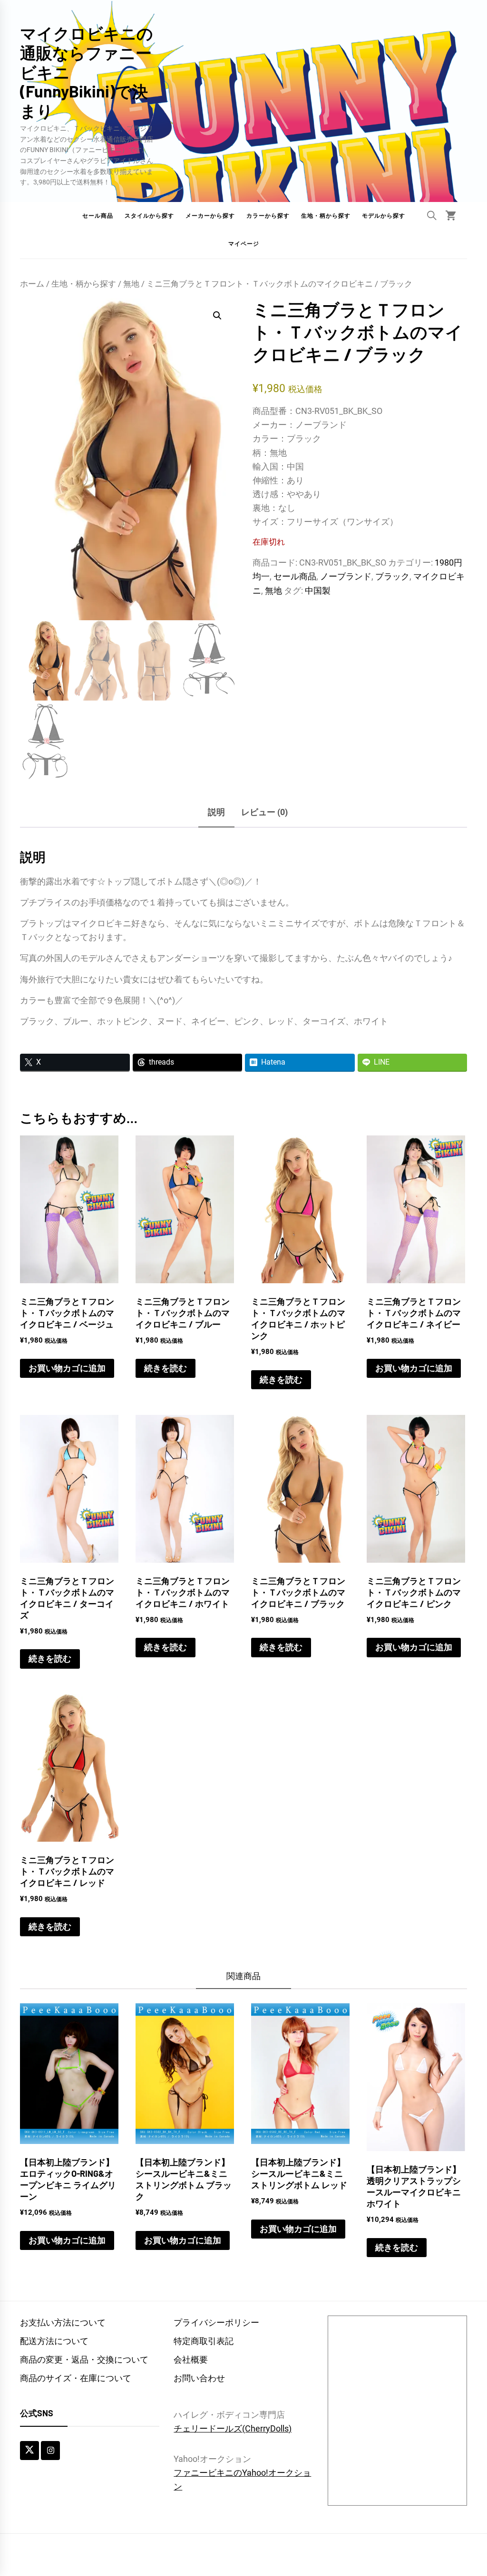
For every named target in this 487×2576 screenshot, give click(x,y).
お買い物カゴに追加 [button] (67, 1368)
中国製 (318, 591)
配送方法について (54, 2341)
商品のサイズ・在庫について (76, 2378)
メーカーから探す (210, 216)
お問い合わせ (199, 2378)
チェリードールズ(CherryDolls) (233, 2428)
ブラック (392, 576)
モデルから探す (384, 216)
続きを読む (166, 1368)
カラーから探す (268, 216)
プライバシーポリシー (216, 2322)
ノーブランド (346, 576)
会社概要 (191, 2360)
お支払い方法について (63, 2322)
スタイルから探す (149, 216)
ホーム (32, 284)
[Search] (432, 215)
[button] (217, 316)
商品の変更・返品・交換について (84, 2360)
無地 (131, 284)
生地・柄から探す (326, 216)
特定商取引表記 (204, 2341)
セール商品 (98, 216)
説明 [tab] (216, 812)
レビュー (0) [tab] (264, 812)
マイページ (244, 244)
